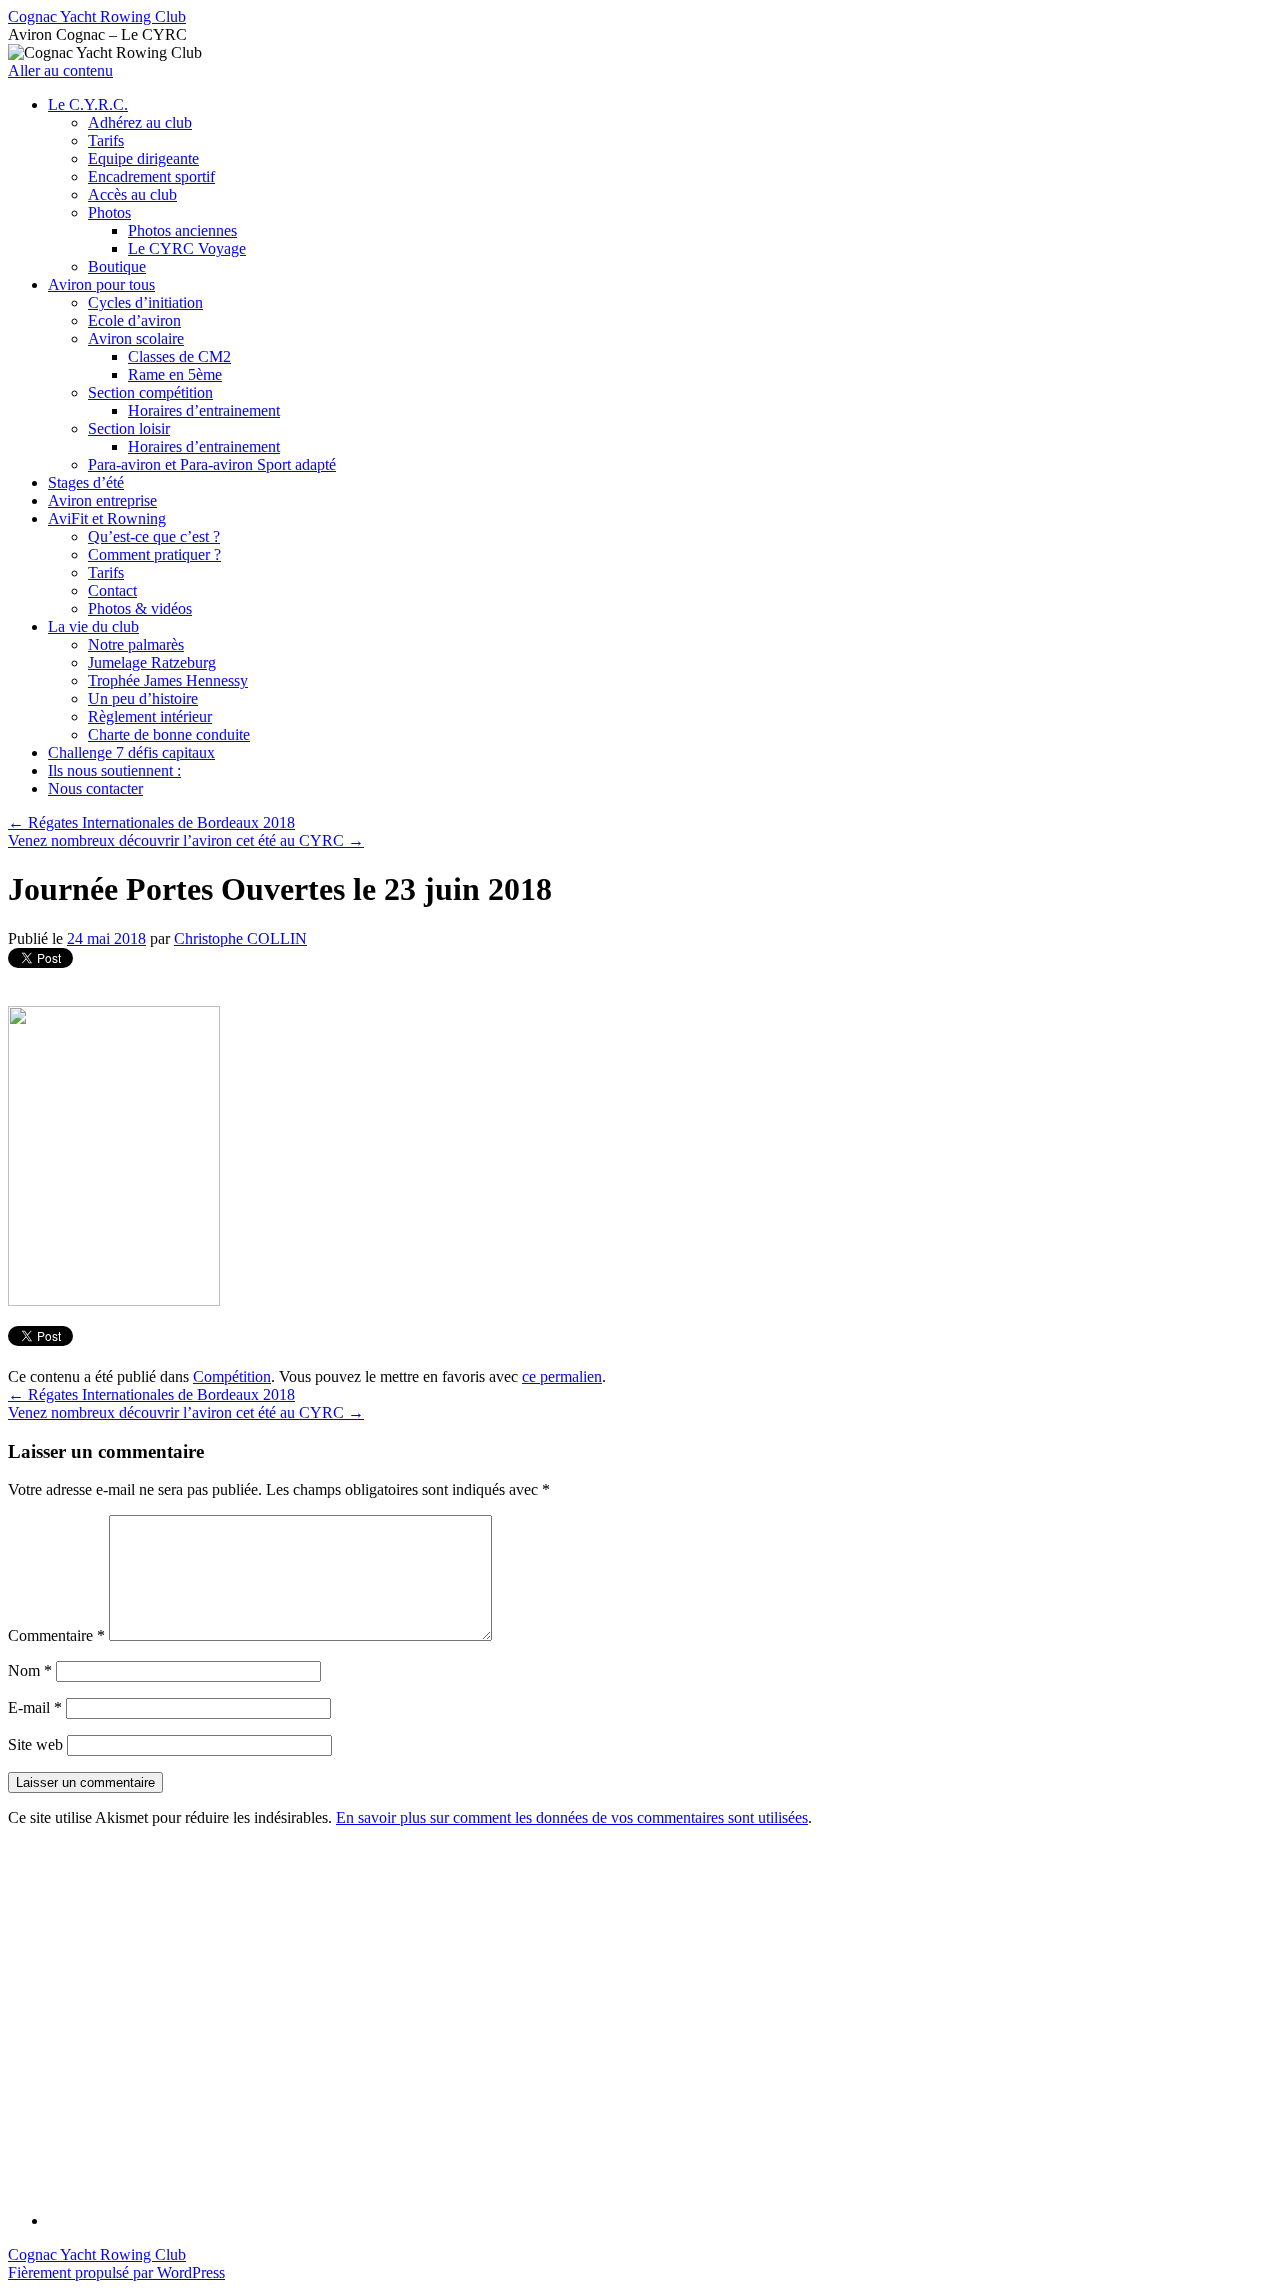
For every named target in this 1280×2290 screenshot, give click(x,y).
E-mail (35, 1707)
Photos (109, 212)
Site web (35, 1744)
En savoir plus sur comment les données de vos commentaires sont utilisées (572, 1817)
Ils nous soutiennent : (114, 770)
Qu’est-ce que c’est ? (154, 536)
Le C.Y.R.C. (88, 104)
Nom (30, 1670)
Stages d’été (86, 482)
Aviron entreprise (102, 500)
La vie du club (93, 626)
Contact (112, 590)
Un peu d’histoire (143, 698)
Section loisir (129, 428)
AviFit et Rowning (107, 518)
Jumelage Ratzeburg (152, 662)
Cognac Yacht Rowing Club (97, 16)
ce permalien (562, 1376)
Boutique (117, 266)
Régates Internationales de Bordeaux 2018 (151, 822)
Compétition (232, 1376)
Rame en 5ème (175, 374)
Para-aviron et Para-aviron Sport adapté (212, 464)
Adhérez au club (140, 122)
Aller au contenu (60, 70)
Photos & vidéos (140, 608)
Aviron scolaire (136, 338)
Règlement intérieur (150, 716)
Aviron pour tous (101, 284)
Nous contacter (95, 788)
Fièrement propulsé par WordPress (116, 2272)
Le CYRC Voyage (187, 248)
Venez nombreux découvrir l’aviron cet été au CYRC (186, 840)
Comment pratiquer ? (154, 554)
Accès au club (132, 194)
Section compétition (150, 392)
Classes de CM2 (179, 356)
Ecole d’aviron (134, 320)
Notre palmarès (136, 644)
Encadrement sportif (151, 176)
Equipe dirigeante (143, 158)
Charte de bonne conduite (169, 734)
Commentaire (56, 1635)
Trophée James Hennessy (168, 680)
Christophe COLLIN (240, 938)
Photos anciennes (182, 230)
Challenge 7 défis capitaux (131, 752)
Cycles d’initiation (145, 302)
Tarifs (106, 140)
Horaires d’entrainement (204, 410)
